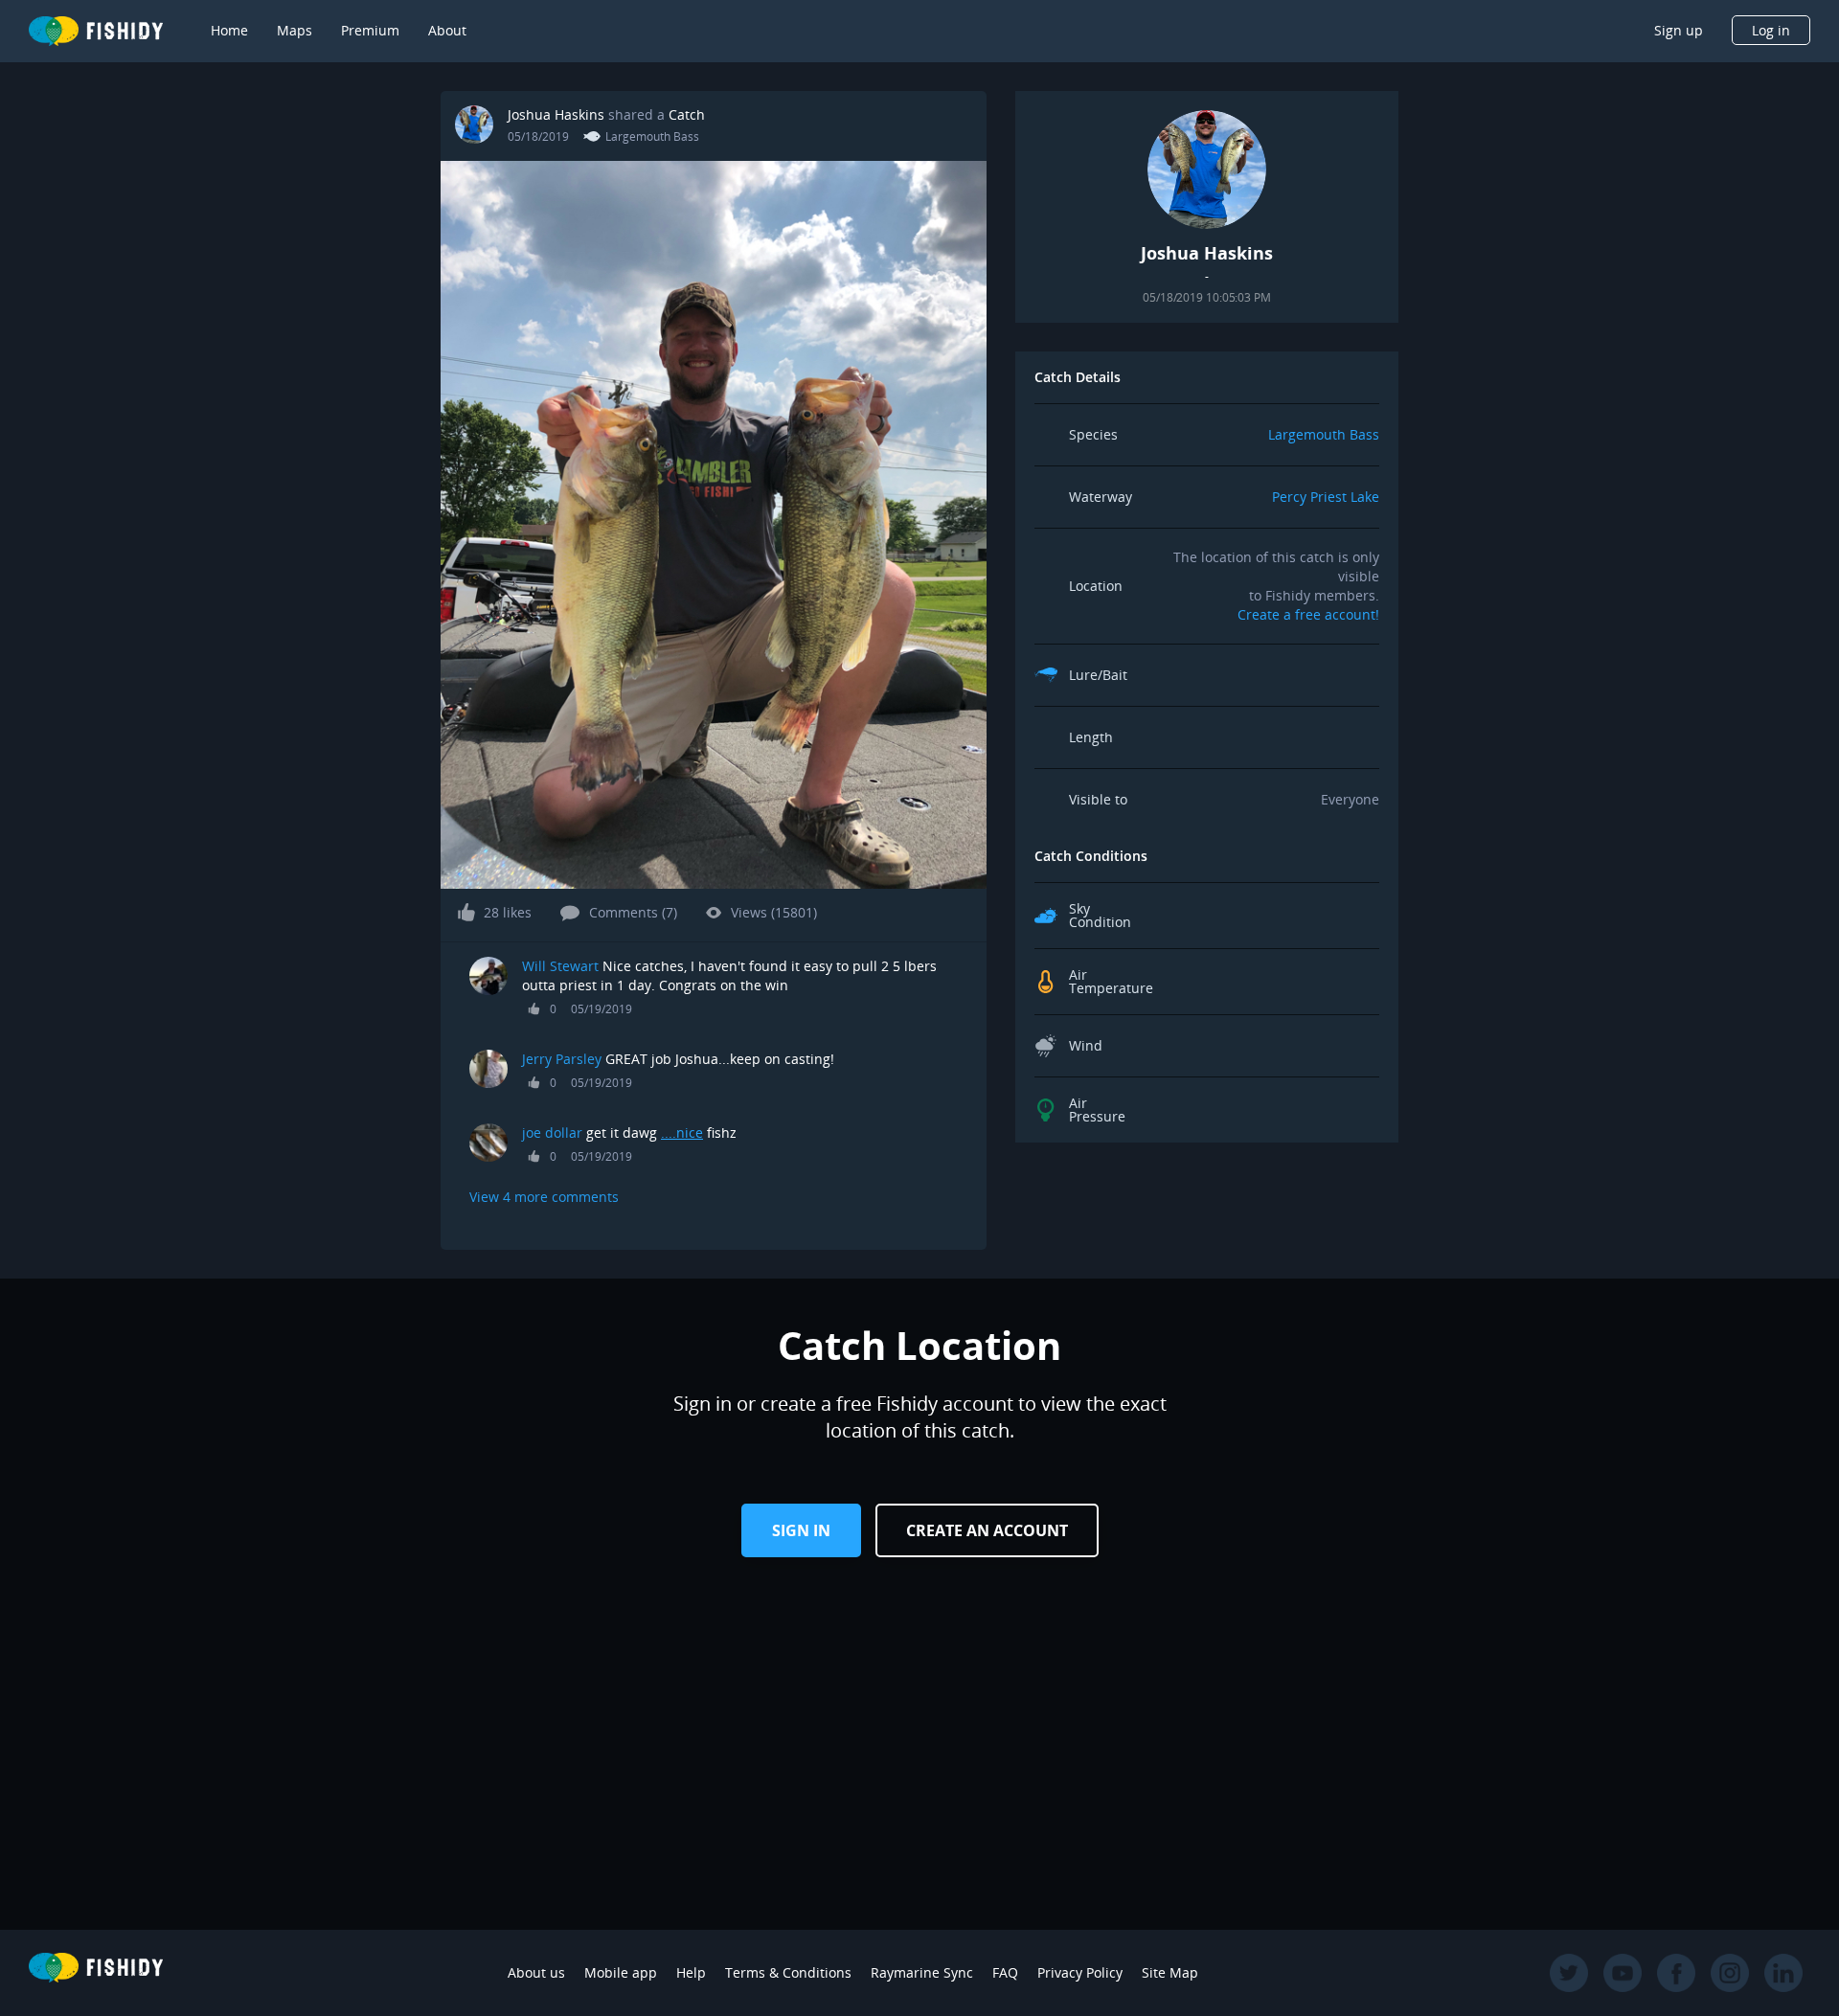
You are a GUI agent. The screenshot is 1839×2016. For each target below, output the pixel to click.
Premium (370, 30)
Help (691, 1972)
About (447, 30)
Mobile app (621, 1972)
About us (536, 1972)
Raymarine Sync (922, 1972)
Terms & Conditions (788, 1972)
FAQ (1005, 1972)
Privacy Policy (1080, 1972)
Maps (295, 30)
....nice (682, 1133)
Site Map (1170, 1972)
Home (229, 30)
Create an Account (987, 1530)
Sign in (801, 1530)
